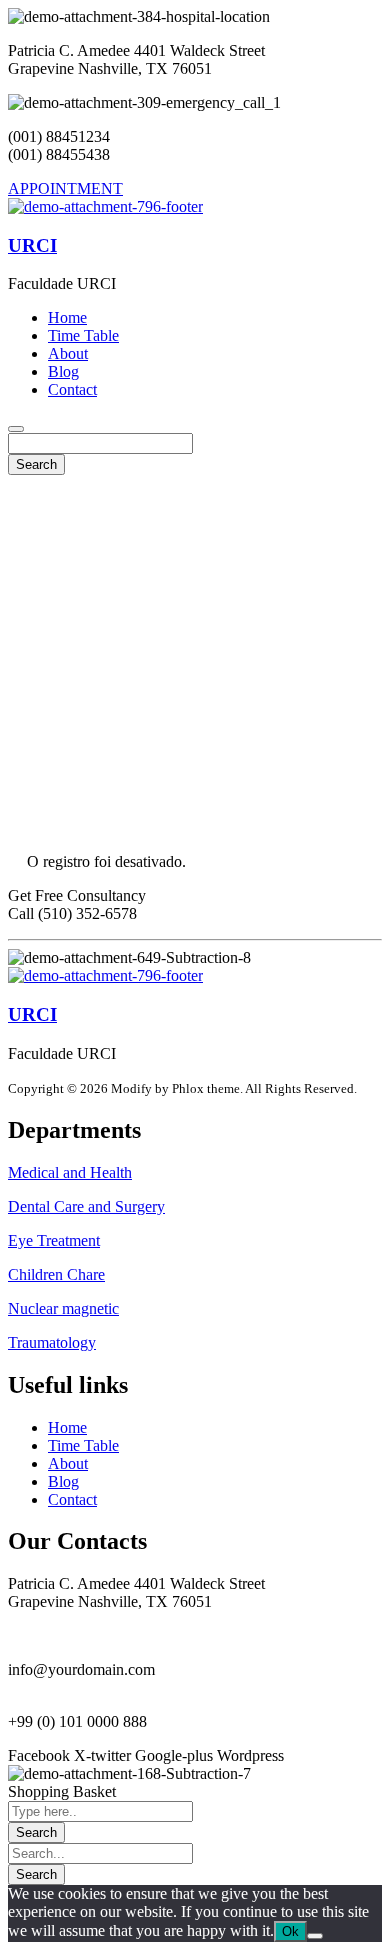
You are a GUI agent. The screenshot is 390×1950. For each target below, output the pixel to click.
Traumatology (52, 1342)
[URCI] (105, 206)
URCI (32, 245)
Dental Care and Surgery (86, 1206)
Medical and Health (70, 1172)
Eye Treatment (54, 1240)
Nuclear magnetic (63, 1308)
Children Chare (56, 1274)
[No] (315, 1936)
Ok (290, 1931)
